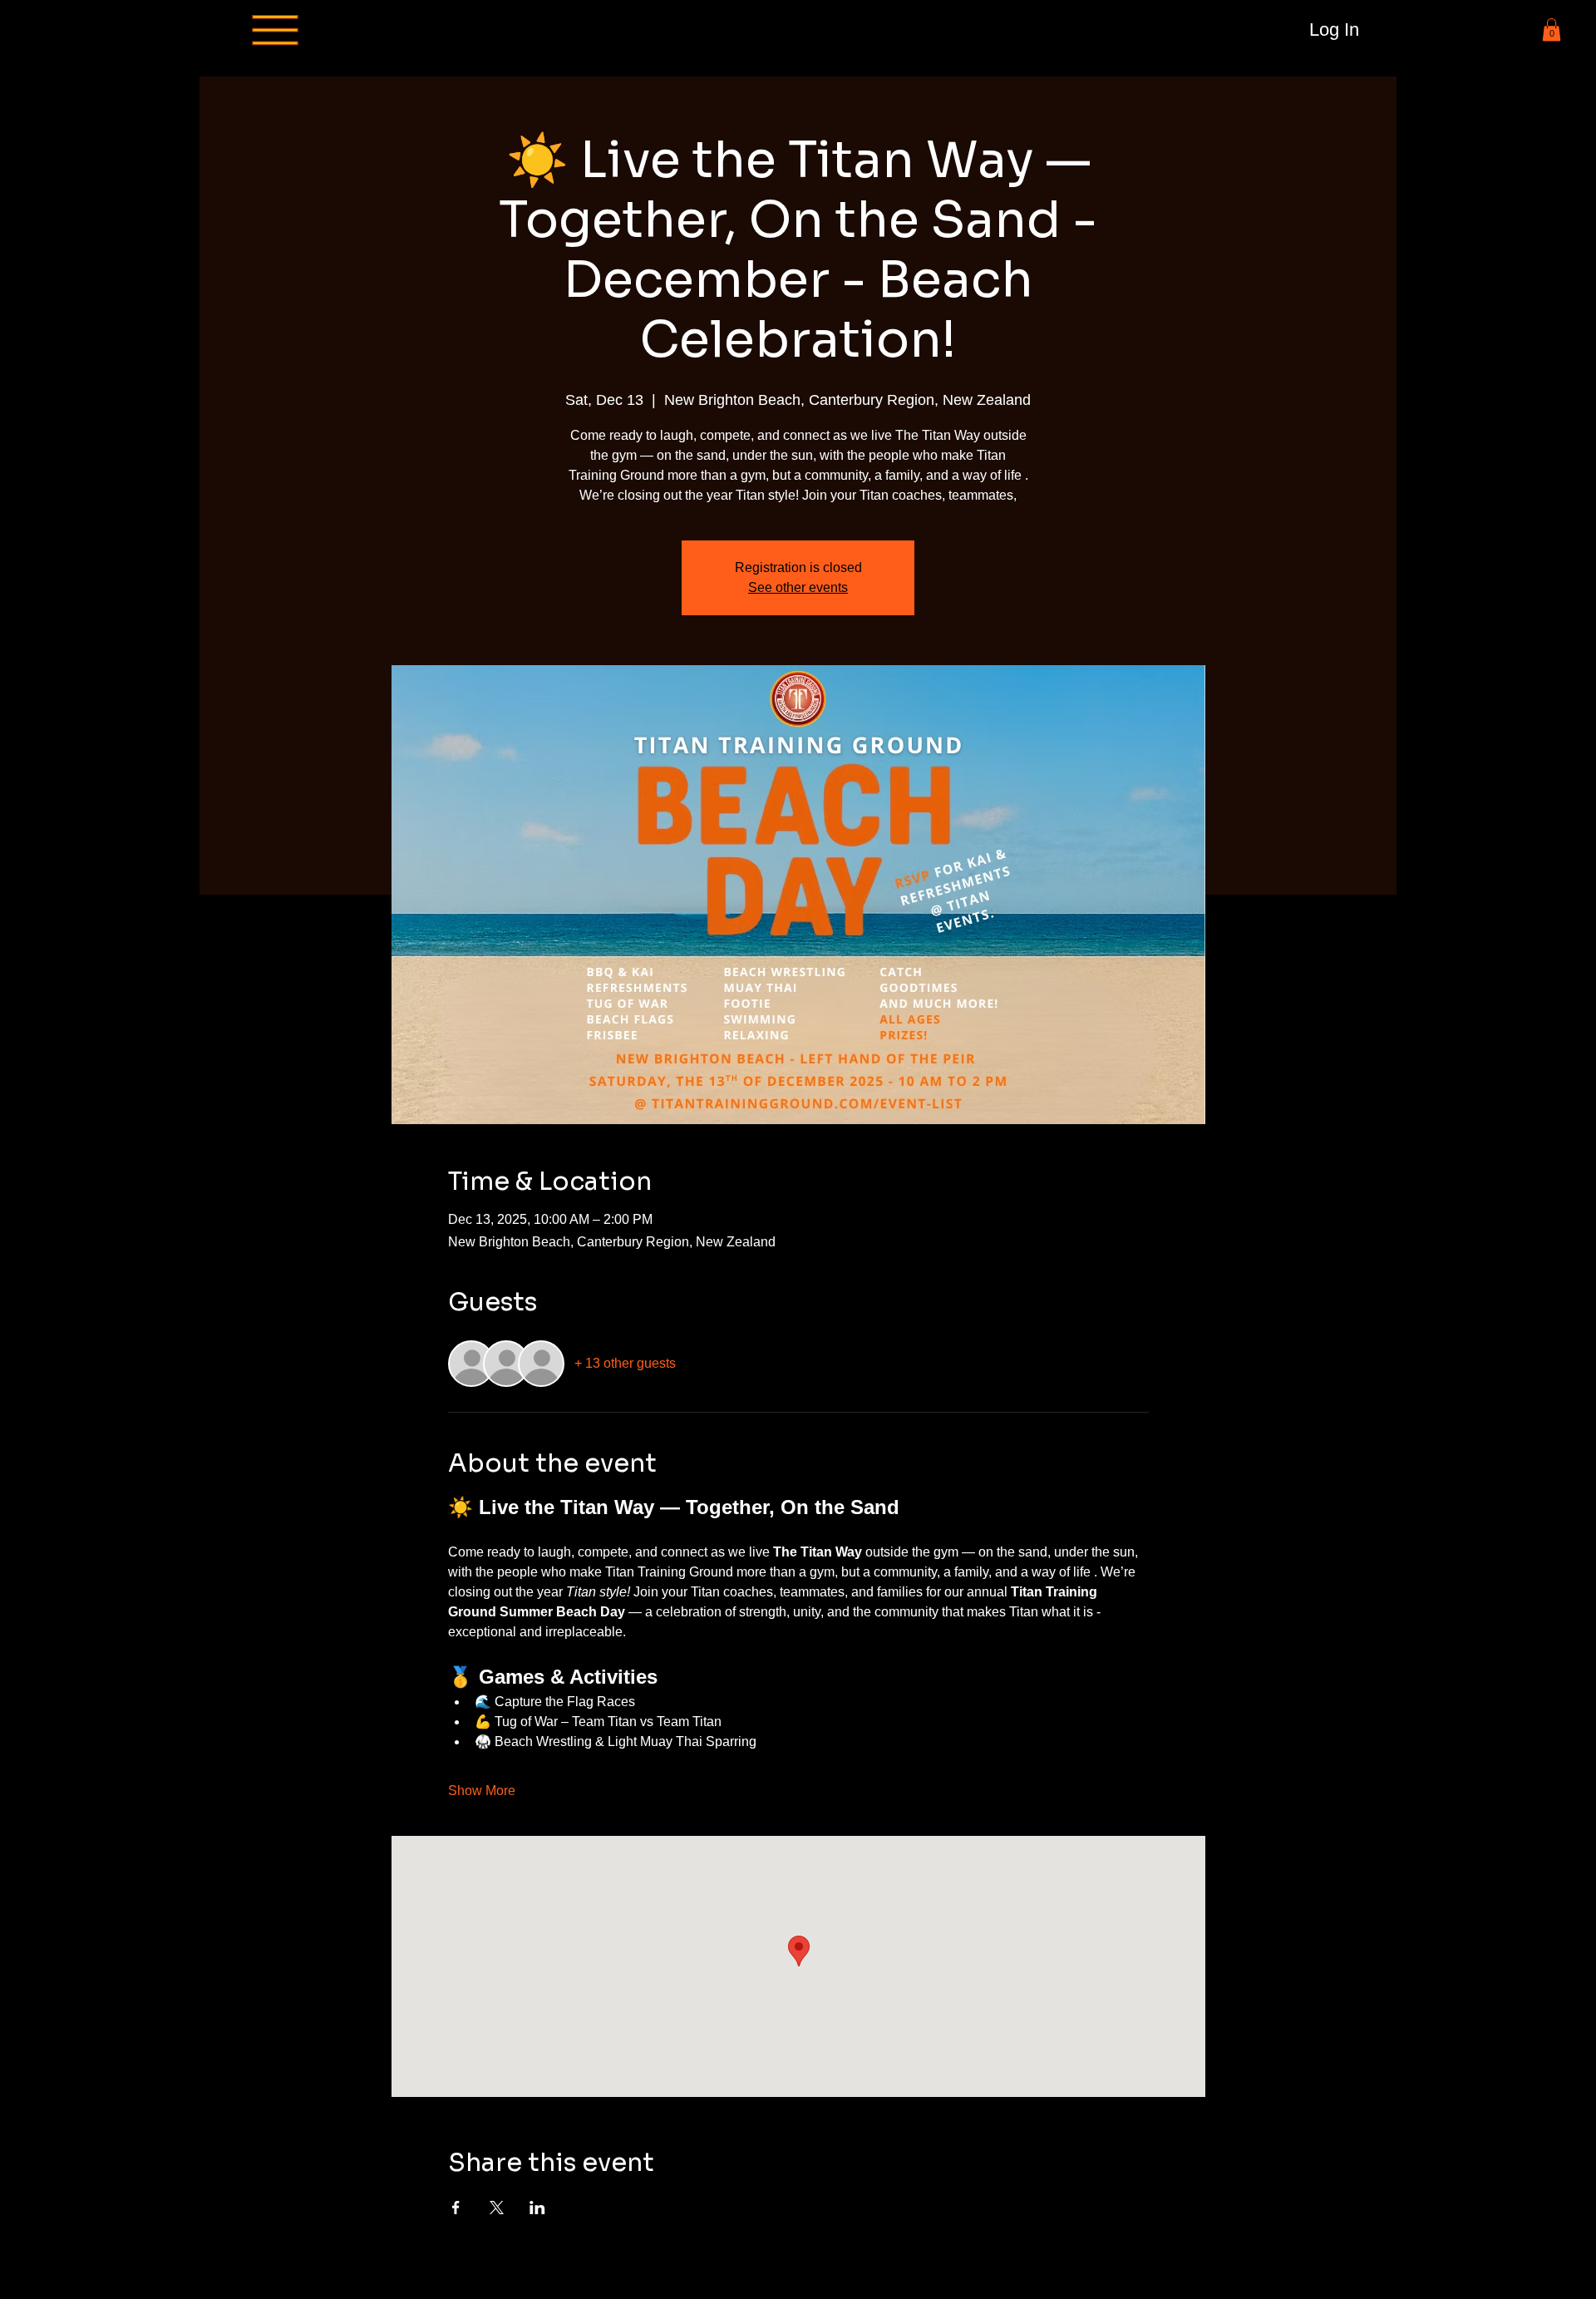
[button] (1552, 30)
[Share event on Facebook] (456, 2208)
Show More (482, 1791)
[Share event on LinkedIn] (537, 2208)
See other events (798, 587)
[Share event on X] (497, 2208)
